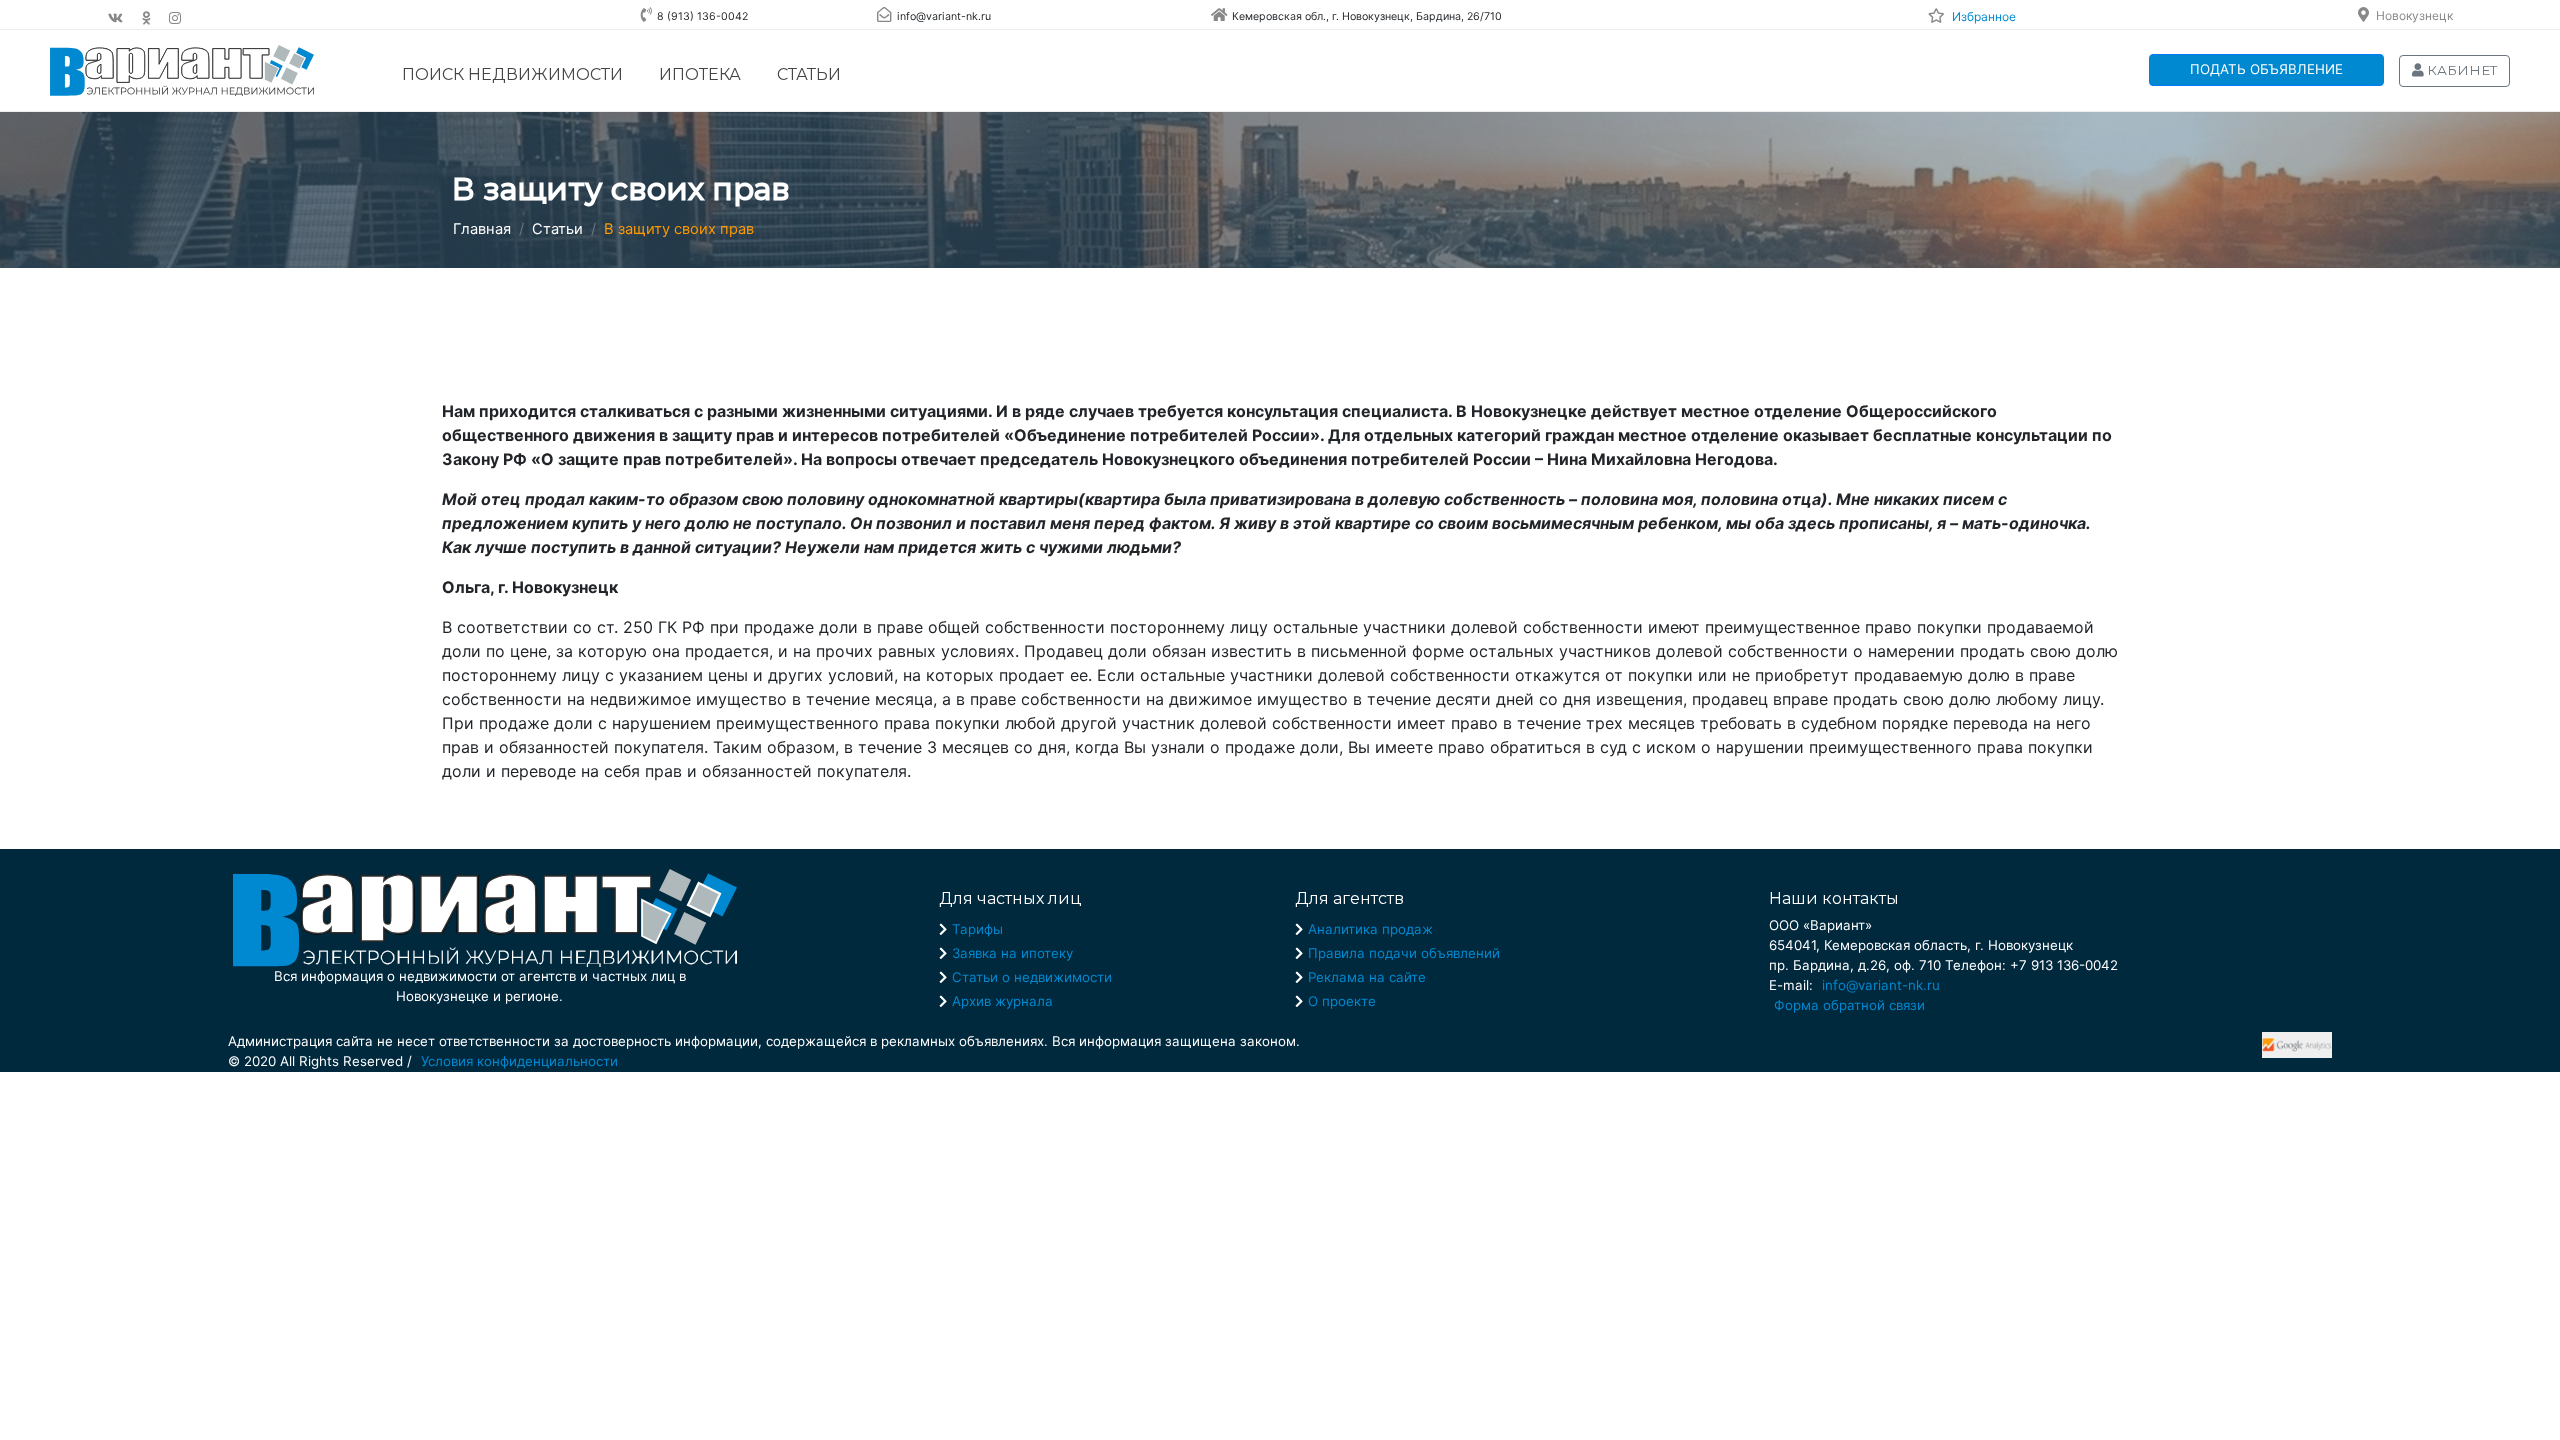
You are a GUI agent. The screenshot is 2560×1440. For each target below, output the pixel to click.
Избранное (1984, 16)
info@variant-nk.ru (1881, 985)
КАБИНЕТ (2460, 70)
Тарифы (977, 929)
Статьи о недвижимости (1032, 977)
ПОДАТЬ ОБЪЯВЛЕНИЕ (2266, 69)
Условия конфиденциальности (519, 1061)
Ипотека (700, 74)
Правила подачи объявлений (1404, 953)
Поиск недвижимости (512, 74)
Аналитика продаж (1370, 929)
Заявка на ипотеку (1012, 953)
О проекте (1342, 1001)
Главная (482, 229)
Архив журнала (1002, 1001)
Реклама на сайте (1367, 977)
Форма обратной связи (1849, 1005)
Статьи (809, 74)
